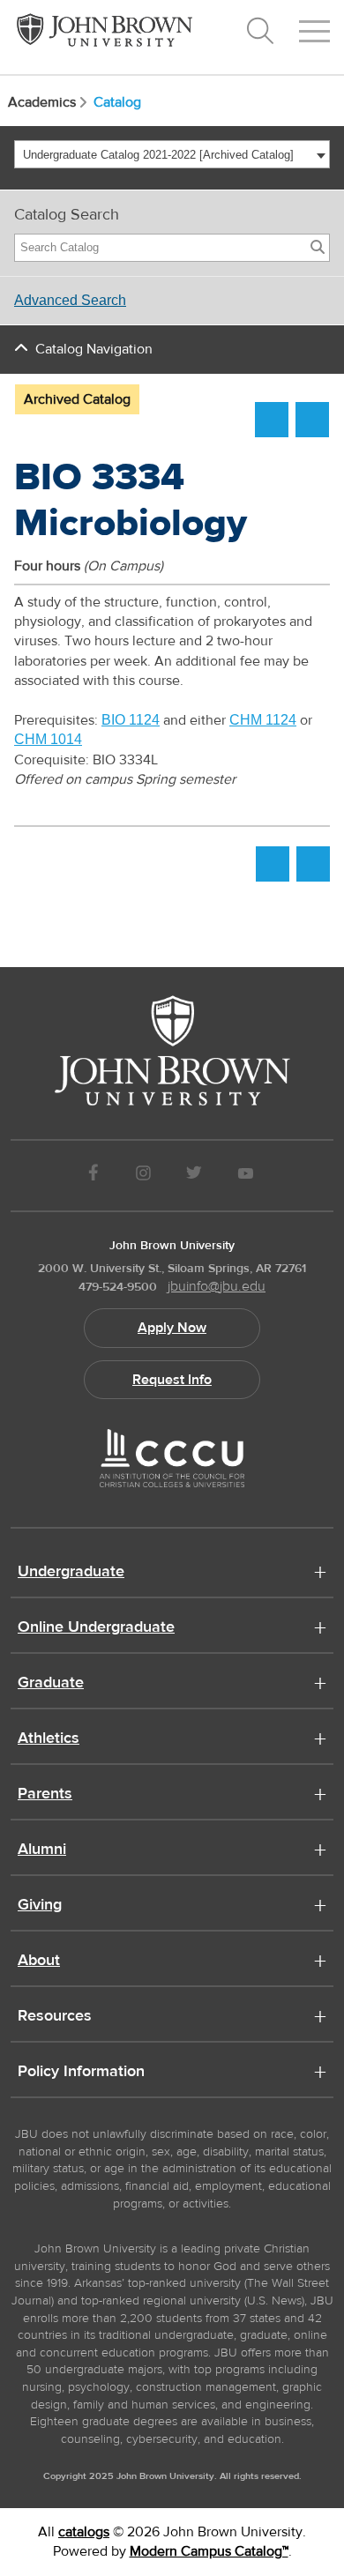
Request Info (172, 1380)
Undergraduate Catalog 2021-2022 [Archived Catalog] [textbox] (158, 155)
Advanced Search (70, 300)
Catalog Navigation (94, 349)
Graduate (51, 1684)
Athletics (49, 1739)
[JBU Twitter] (194, 1176)
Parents (45, 1795)
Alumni (42, 1850)
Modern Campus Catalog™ (209, 2551)
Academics (42, 102)
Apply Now (172, 1328)
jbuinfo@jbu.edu (217, 1286)
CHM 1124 (263, 720)
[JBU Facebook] (93, 1176)
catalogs (84, 2532)
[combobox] (172, 154)
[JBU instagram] (143, 1176)
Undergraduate (71, 1573)
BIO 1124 (131, 720)
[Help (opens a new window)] (312, 420)
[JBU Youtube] (246, 1176)
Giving (40, 1906)
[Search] (318, 248)
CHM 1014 (48, 739)
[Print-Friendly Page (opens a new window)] (272, 420)
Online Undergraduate (96, 1628)
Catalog (117, 102)
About (39, 1962)
